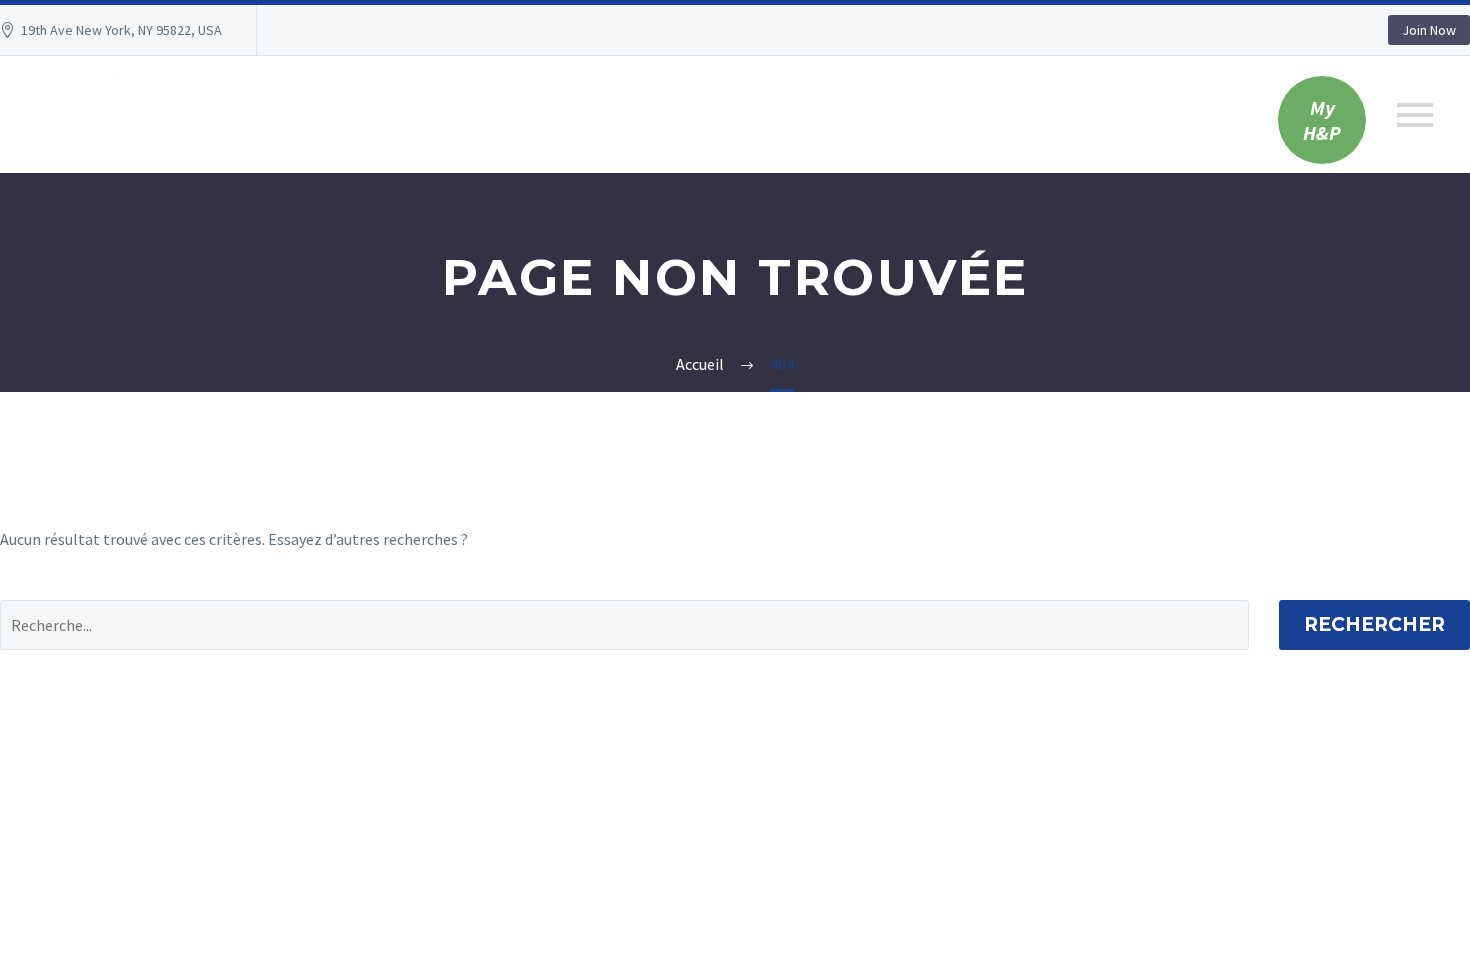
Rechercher (1374, 624)
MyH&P (1322, 120)
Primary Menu (1415, 115)
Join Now (1429, 30)
